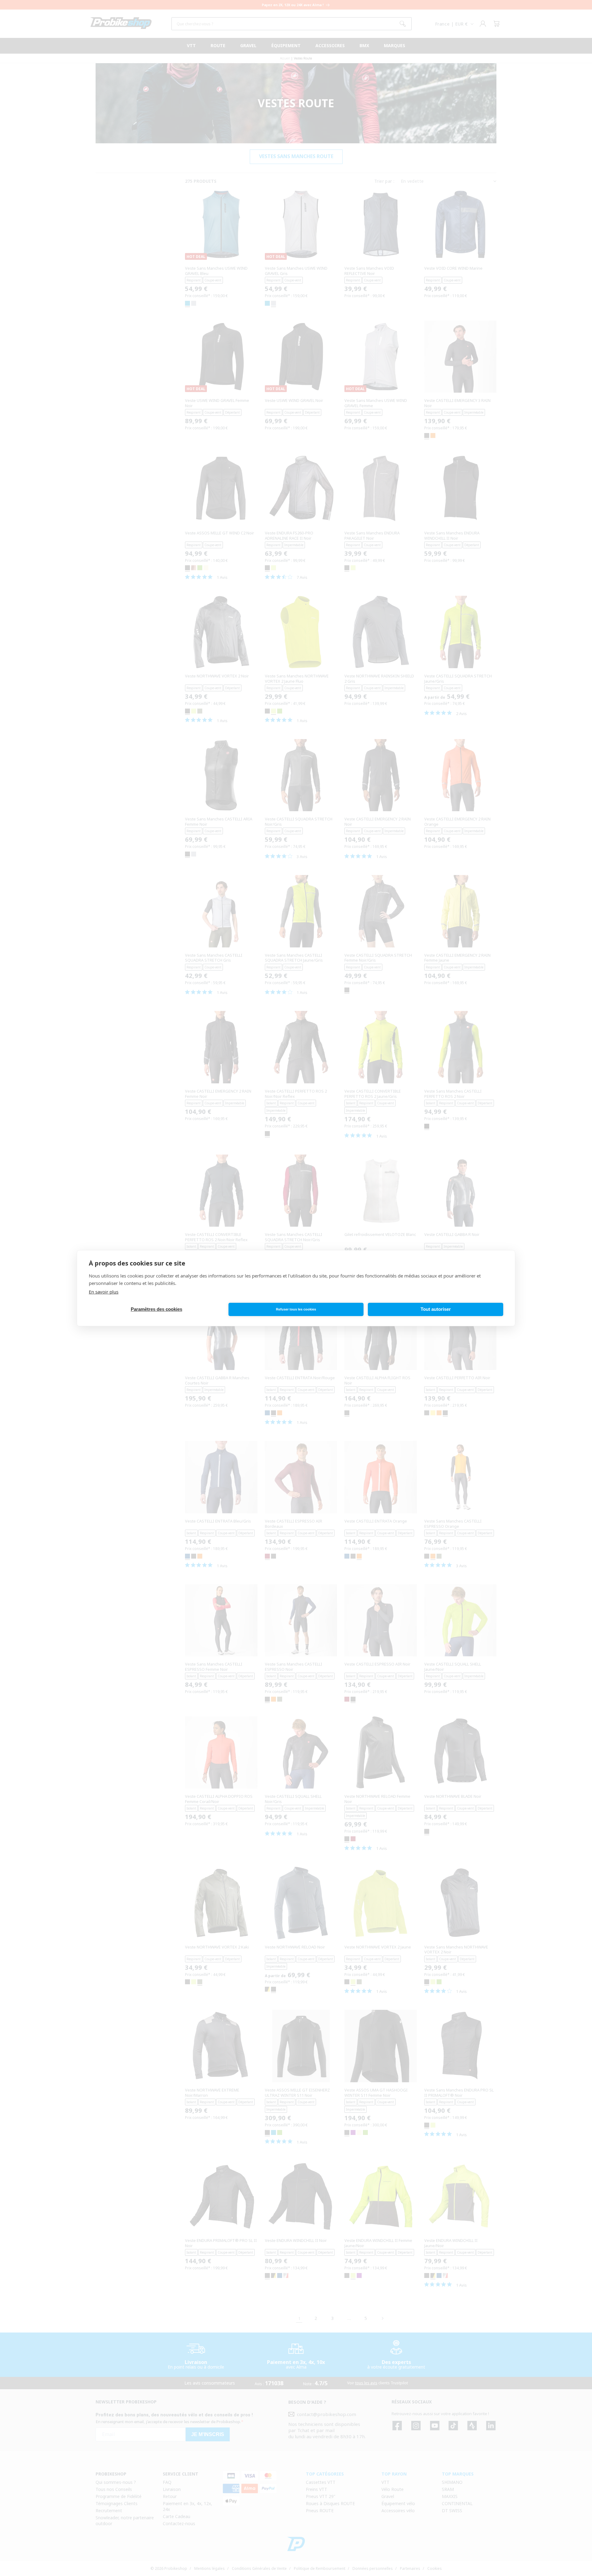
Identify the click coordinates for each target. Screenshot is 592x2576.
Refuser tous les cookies (296, 1309)
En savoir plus (104, 1292)
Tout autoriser (436, 1309)
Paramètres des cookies (156, 1309)
